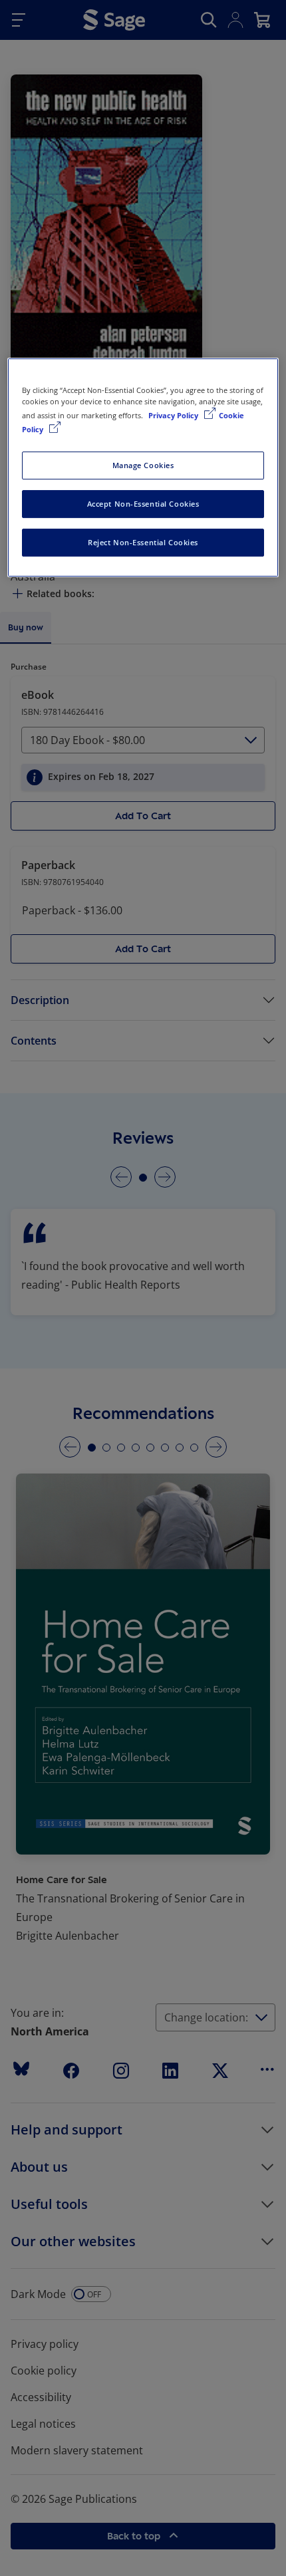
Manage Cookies (143, 465)
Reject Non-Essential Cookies (143, 542)
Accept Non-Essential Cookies (143, 504)
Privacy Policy (174, 415)
